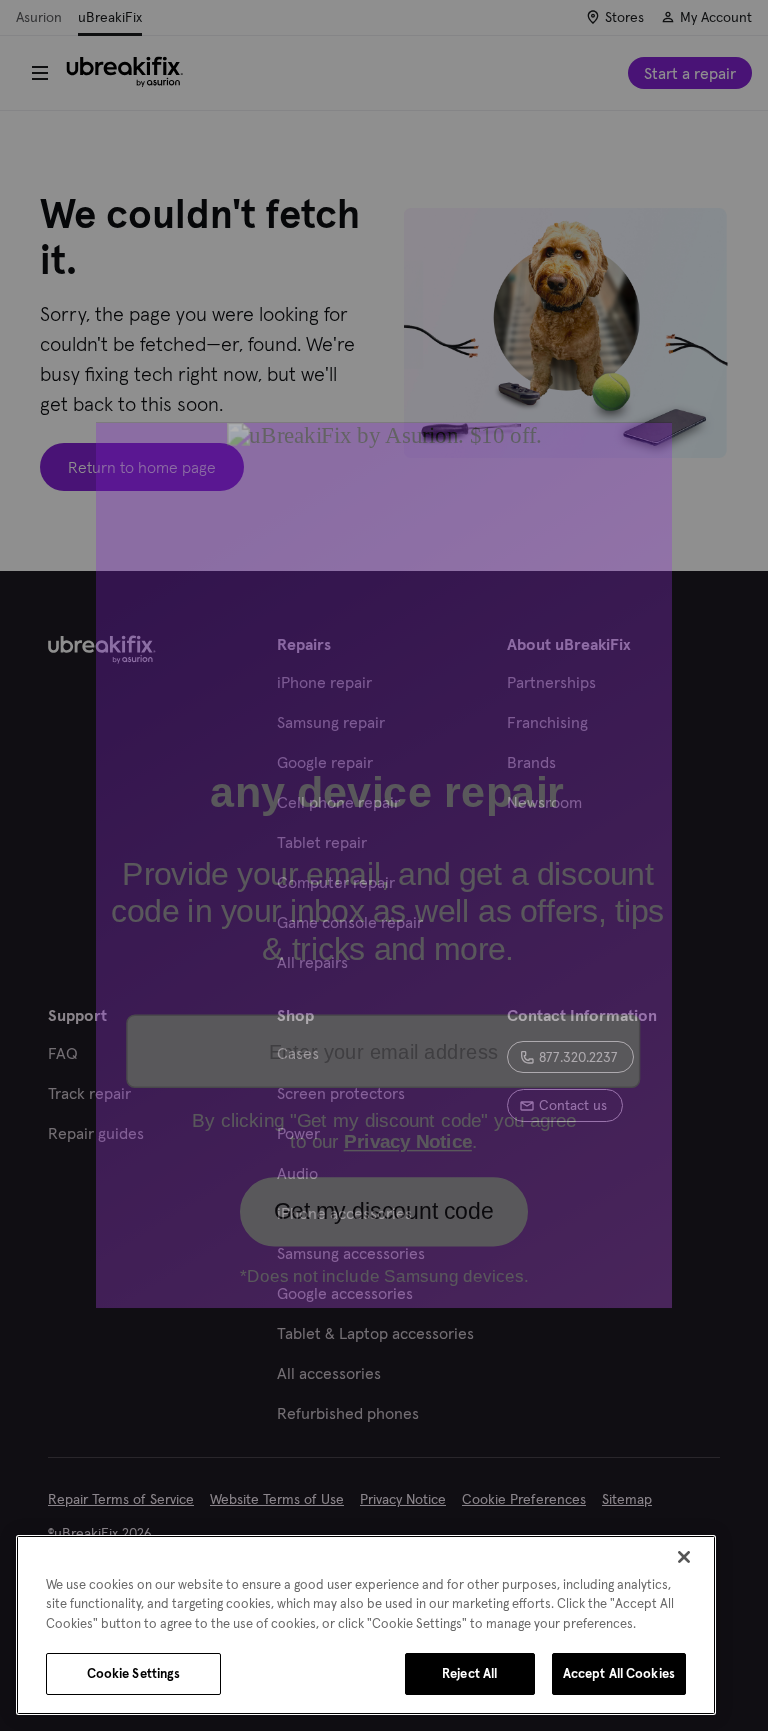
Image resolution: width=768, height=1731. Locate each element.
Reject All (469, 1673)
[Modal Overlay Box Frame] (384, 866)
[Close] (684, 1557)
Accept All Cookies (619, 1673)
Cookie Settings (134, 1673)
